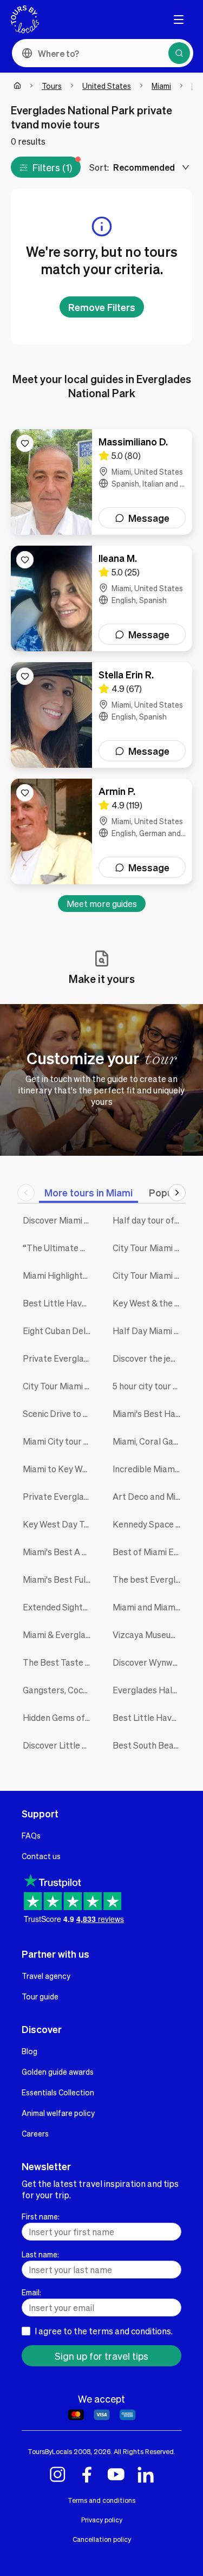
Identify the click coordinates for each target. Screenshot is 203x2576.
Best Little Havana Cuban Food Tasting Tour (149, 1717)
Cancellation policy (102, 2539)
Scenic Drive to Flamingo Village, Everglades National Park (60, 1413)
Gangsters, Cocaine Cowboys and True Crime (60, 1690)
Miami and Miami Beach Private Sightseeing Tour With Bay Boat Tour (149, 1607)
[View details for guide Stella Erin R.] (101, 715)
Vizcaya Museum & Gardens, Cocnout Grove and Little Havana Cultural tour (149, 1635)
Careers (35, 2133)
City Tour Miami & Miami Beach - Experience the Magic (149, 1248)
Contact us (41, 1856)
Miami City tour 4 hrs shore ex (60, 1441)
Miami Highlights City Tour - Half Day (60, 1275)
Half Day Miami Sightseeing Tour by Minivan (149, 1331)
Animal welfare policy (58, 2113)
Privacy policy (102, 2520)
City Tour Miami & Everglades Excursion (60, 1386)
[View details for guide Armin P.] (101, 831)
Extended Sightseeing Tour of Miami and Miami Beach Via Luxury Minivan (60, 1607)
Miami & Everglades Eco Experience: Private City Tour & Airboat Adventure (60, 1635)
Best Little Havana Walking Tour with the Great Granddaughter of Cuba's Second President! (60, 1303)
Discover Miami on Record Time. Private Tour (60, 1220)
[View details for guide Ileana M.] (101, 598)
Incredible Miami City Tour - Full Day (149, 1469)
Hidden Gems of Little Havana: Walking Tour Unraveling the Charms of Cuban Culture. (60, 1717)
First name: (41, 2216)
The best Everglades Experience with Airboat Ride (149, 1579)
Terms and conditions (101, 2500)
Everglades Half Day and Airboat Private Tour (149, 1690)
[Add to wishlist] (25, 443)
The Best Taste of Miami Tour (60, 1662)
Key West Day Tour (60, 1524)
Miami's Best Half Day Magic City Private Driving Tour (149, 1413)
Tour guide (40, 1996)
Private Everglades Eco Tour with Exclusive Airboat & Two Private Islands (60, 1496)
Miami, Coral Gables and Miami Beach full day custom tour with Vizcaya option (149, 1441)
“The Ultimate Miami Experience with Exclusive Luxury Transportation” (60, 1248)
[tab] (89, 1192)
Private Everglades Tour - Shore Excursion (60, 1358)
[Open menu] (179, 20)
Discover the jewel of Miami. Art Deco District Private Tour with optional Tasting (149, 1358)
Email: (31, 2292)
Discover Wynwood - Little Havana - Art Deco (149, 1662)
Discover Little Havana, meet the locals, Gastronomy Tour (60, 1745)
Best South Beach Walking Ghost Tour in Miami (149, 1745)
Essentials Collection (58, 2092)
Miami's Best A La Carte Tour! (60, 1552)
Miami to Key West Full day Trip (60, 1469)
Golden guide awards (58, 2072)
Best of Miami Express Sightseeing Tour (149, 1552)
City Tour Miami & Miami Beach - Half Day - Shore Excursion (149, 1275)
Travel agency (46, 1976)
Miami (161, 86)
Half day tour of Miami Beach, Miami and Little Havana (149, 1220)
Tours (52, 86)
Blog (30, 2051)
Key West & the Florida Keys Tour (149, 1303)
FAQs (31, 1835)
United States (107, 86)
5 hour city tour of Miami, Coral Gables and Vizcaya (149, 1386)
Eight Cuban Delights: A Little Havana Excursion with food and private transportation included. (60, 1331)
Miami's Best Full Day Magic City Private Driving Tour (60, 1579)
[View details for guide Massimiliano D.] (101, 482)
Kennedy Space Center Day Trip (149, 1524)
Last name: (40, 2254)
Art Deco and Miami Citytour (149, 1496)
